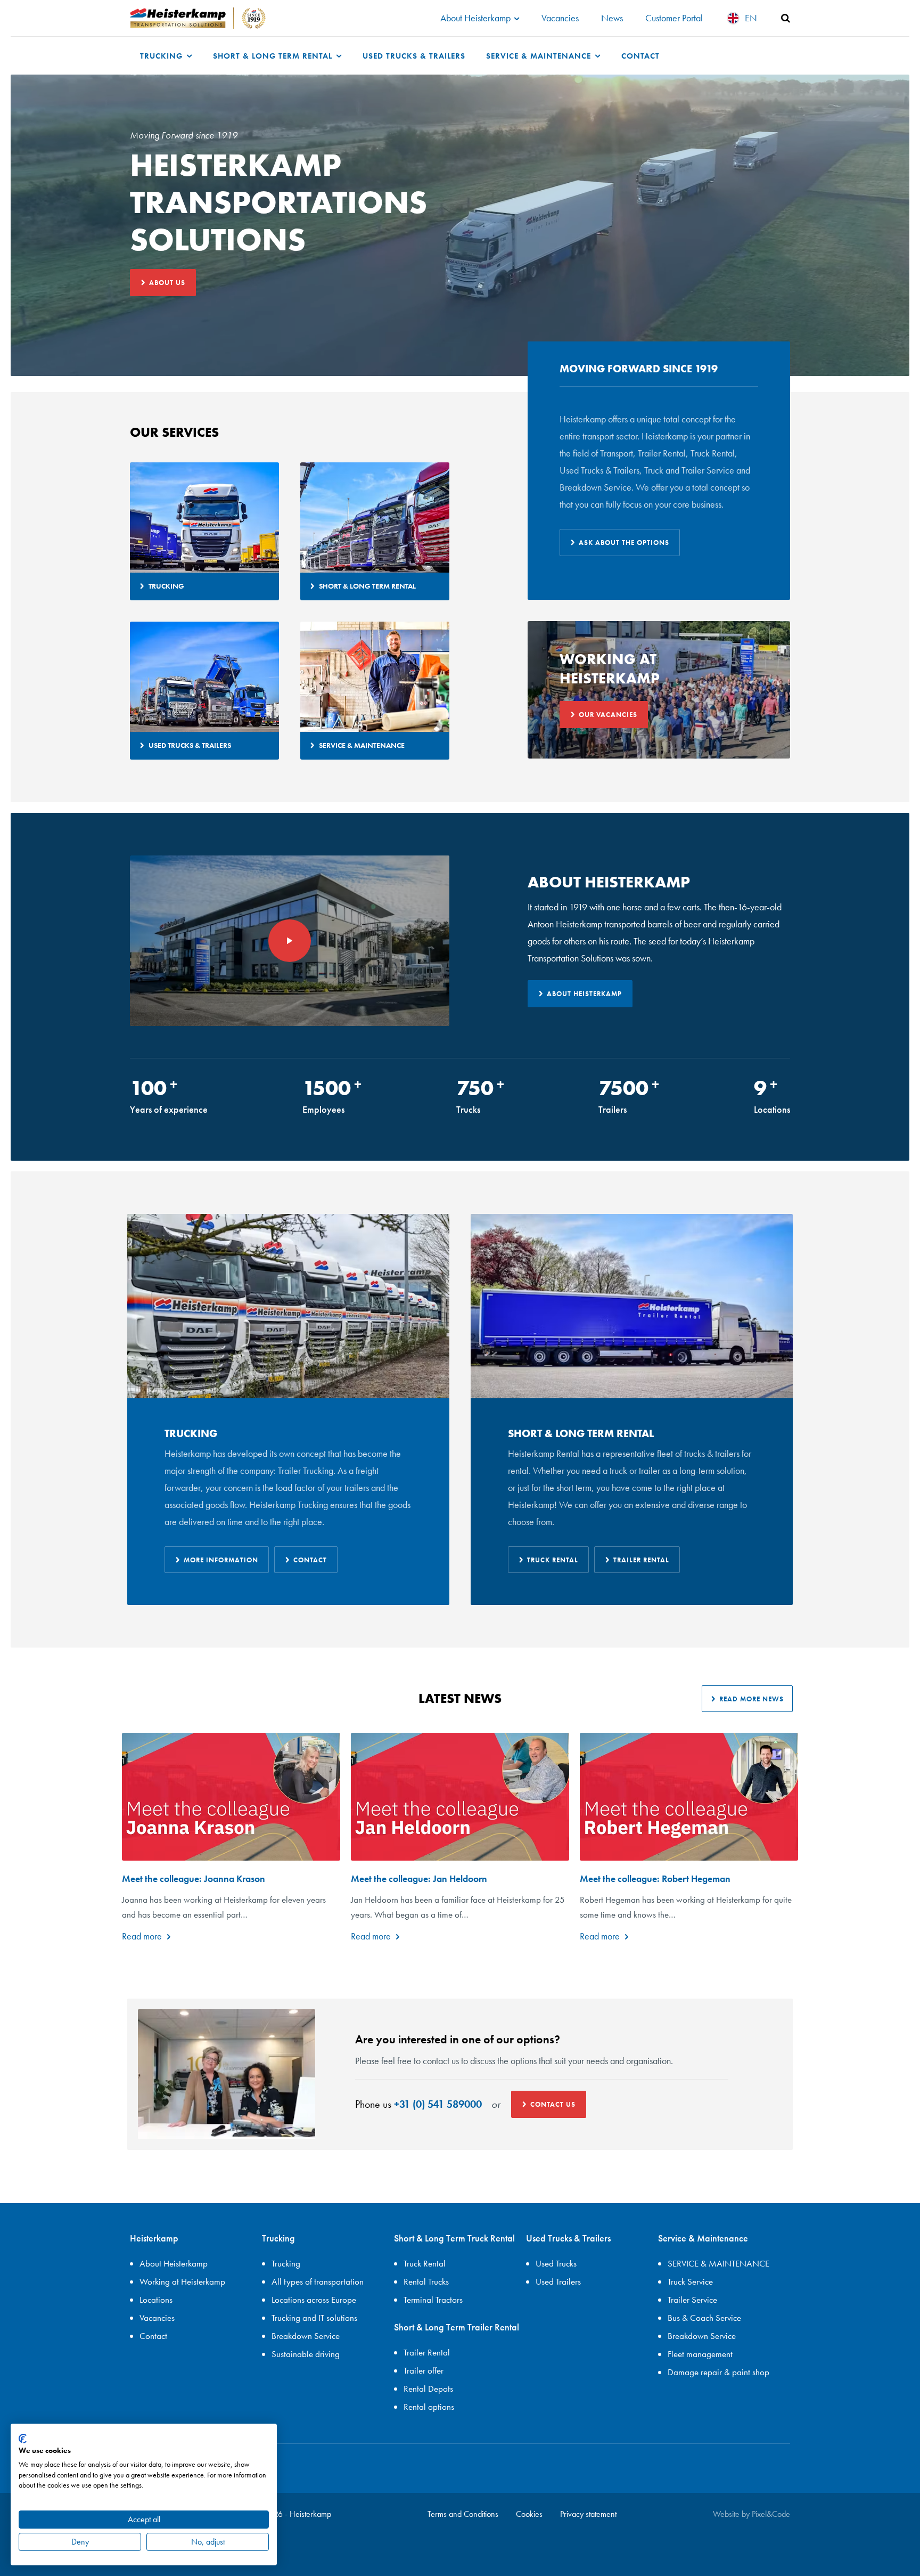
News (612, 18)
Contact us (553, 2104)
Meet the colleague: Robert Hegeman (655, 1878)
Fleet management (700, 2354)
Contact (640, 56)
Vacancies (560, 18)
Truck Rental (553, 1560)
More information (221, 1560)
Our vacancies (608, 715)
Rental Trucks (426, 2281)
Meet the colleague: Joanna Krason (194, 1878)
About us (167, 283)
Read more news (751, 1699)
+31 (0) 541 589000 (438, 2104)
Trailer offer (424, 2370)
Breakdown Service (306, 2336)
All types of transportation (318, 2281)
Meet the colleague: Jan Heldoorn (419, 1878)
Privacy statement (588, 2514)
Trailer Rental (641, 1560)
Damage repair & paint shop (718, 2372)
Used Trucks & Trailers (414, 56)
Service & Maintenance (540, 56)
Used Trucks (556, 2263)
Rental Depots (428, 2388)
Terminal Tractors (433, 2300)
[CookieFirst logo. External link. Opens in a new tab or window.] (23, 2439)
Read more (142, 1936)
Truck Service (690, 2281)
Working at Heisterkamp (182, 2281)
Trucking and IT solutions (314, 2318)
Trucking (163, 56)
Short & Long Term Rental (274, 56)
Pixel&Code (771, 2514)
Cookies (529, 2514)
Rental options (429, 2407)
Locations (156, 2300)
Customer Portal (674, 18)
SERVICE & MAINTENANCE (718, 2263)
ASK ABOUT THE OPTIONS (624, 543)
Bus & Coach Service (704, 2318)
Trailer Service (692, 2300)
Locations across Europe (314, 2300)
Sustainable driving (306, 2354)
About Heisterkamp (477, 18)
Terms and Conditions (463, 2514)
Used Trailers (558, 2281)
